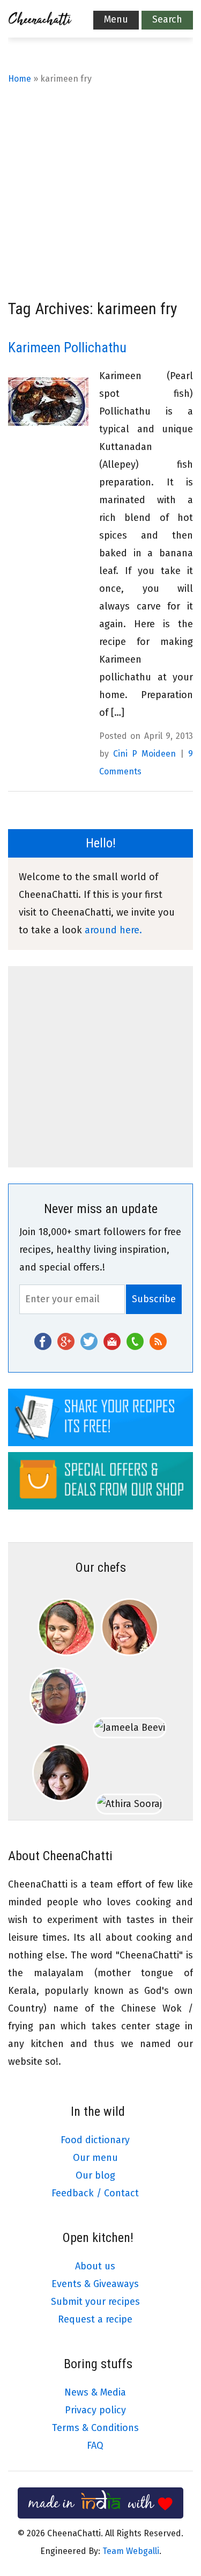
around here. (113, 930)
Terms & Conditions (95, 2428)
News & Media (95, 2392)
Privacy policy (95, 2410)
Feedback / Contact (95, 2193)
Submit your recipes (95, 2302)
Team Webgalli (131, 2551)
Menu (116, 19)
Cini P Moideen (144, 754)
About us (95, 2266)
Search (167, 19)
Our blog (95, 2175)
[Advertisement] (100, 194)
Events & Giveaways (95, 2284)
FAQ (95, 2446)
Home (20, 79)
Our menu (95, 2158)
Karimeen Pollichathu (67, 347)
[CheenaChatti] (40, 21)
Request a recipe (95, 2319)
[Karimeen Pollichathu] (48, 402)
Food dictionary (95, 2140)
